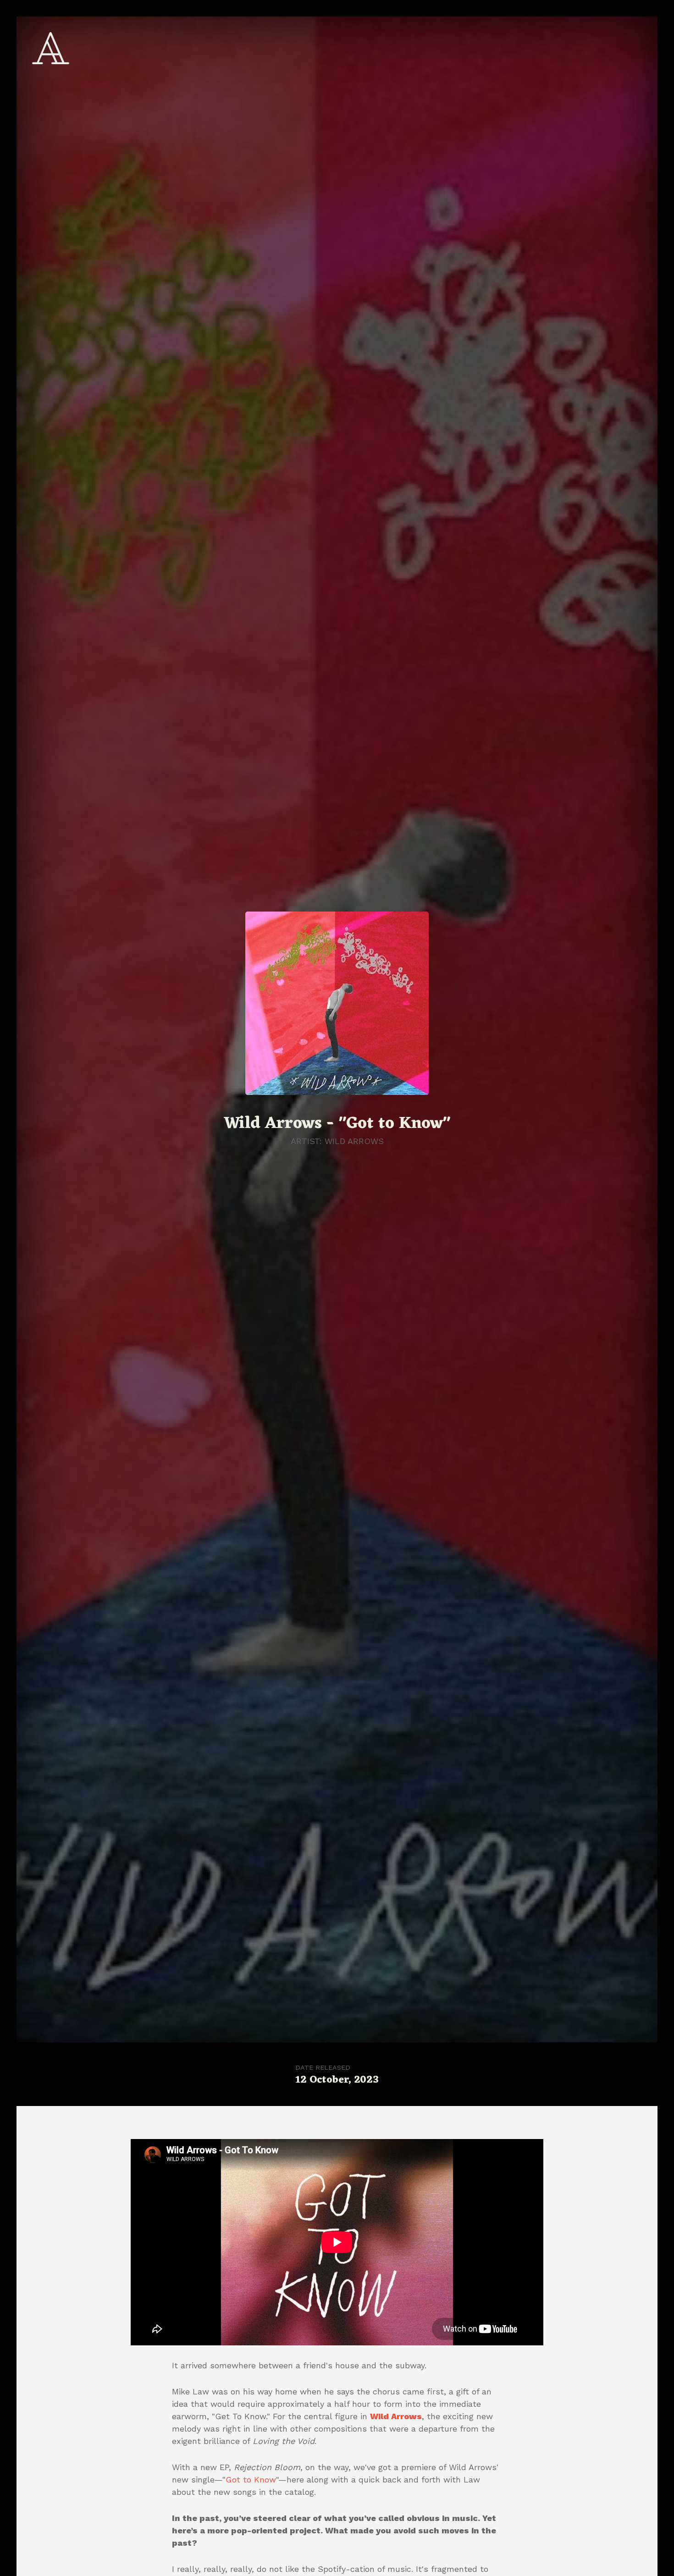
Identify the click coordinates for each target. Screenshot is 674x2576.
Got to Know (251, 2479)
